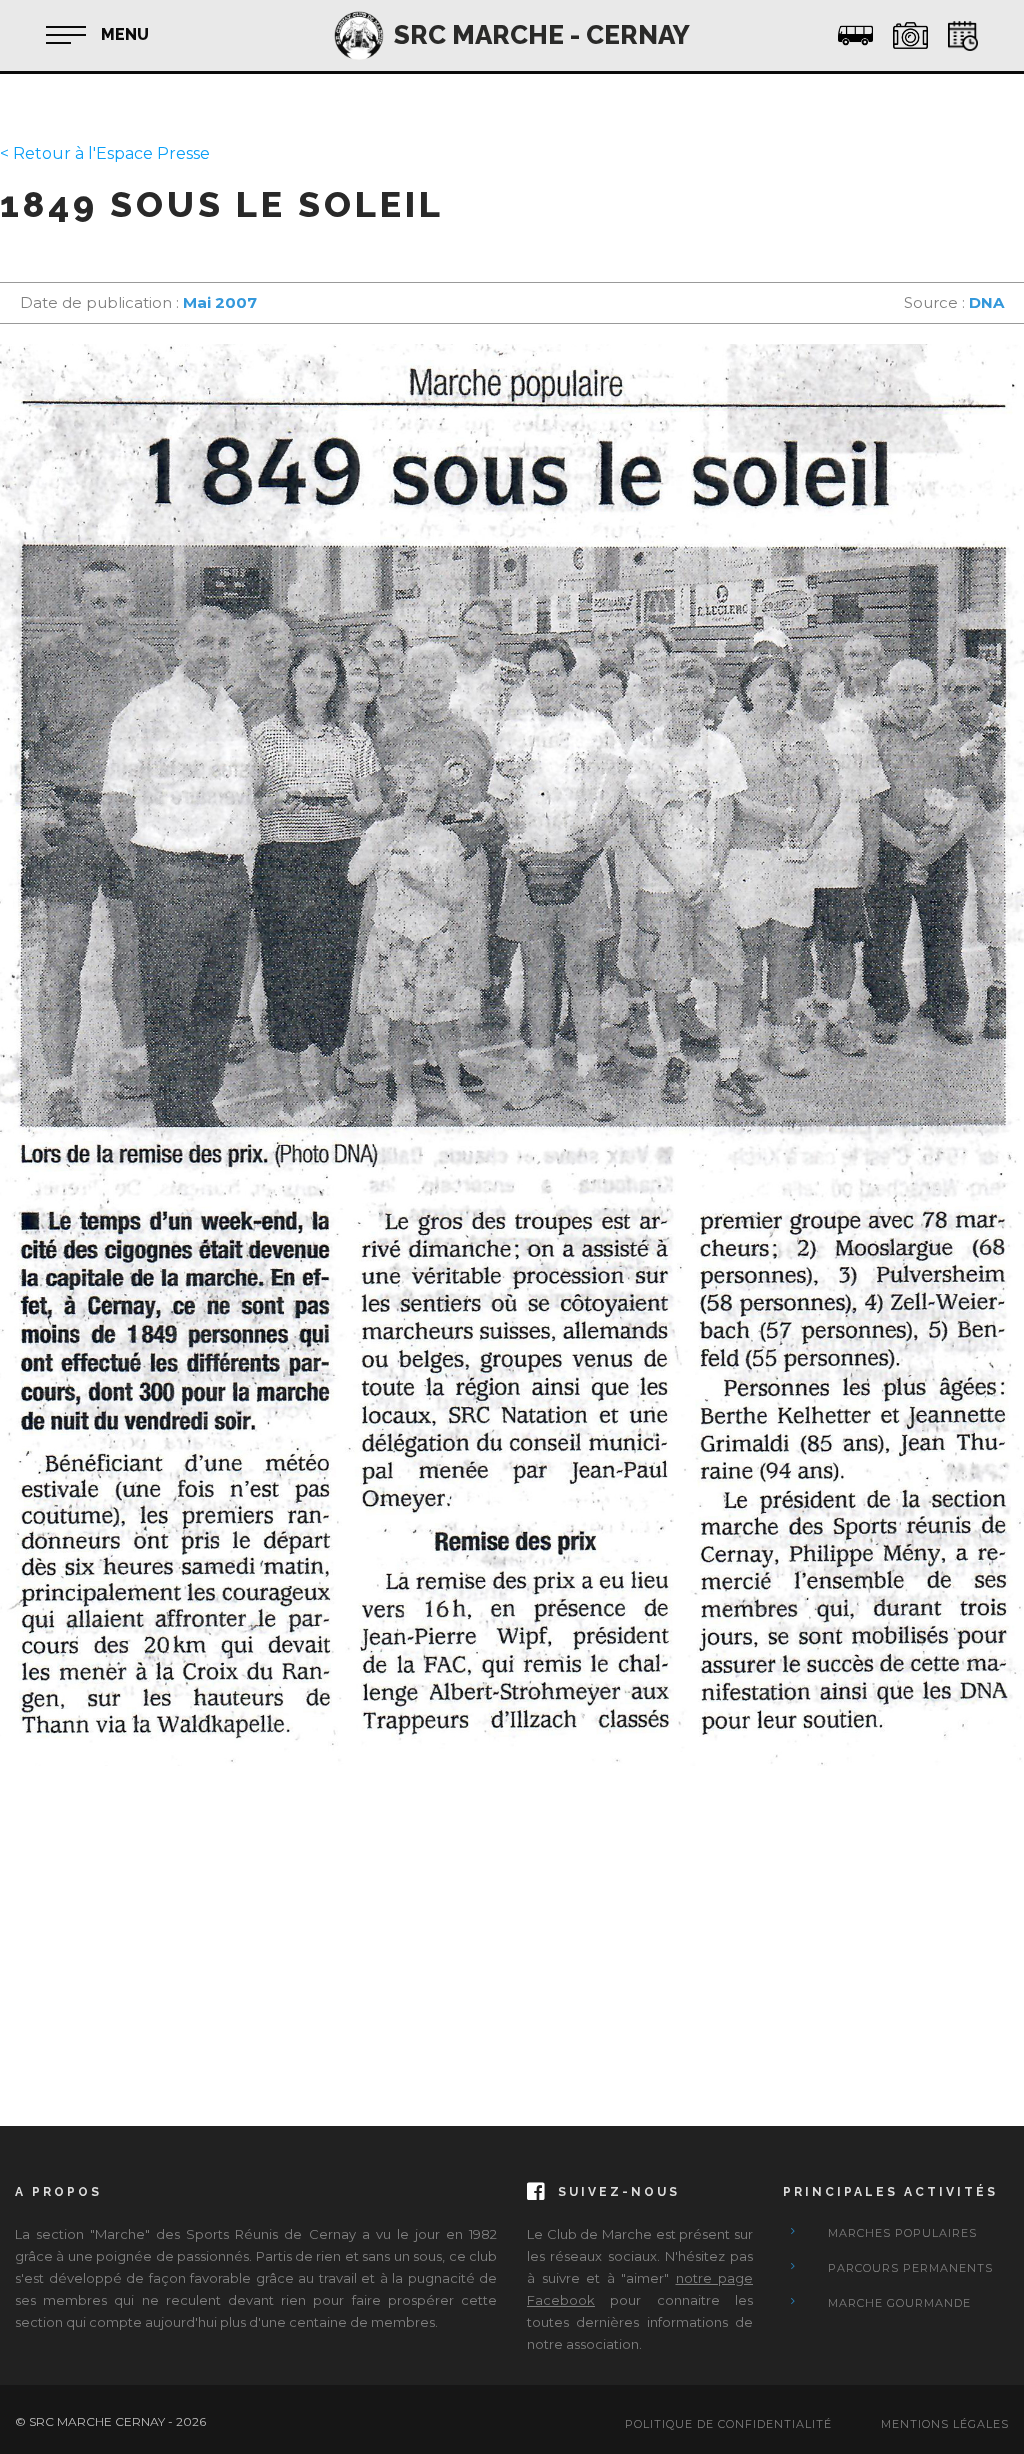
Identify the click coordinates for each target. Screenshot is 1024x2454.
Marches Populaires (902, 2233)
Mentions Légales (945, 2424)
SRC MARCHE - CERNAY (542, 35)
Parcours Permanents (910, 2268)
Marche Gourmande (899, 2303)
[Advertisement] (512, 1926)
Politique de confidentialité (728, 2424)
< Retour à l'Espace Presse (105, 153)
